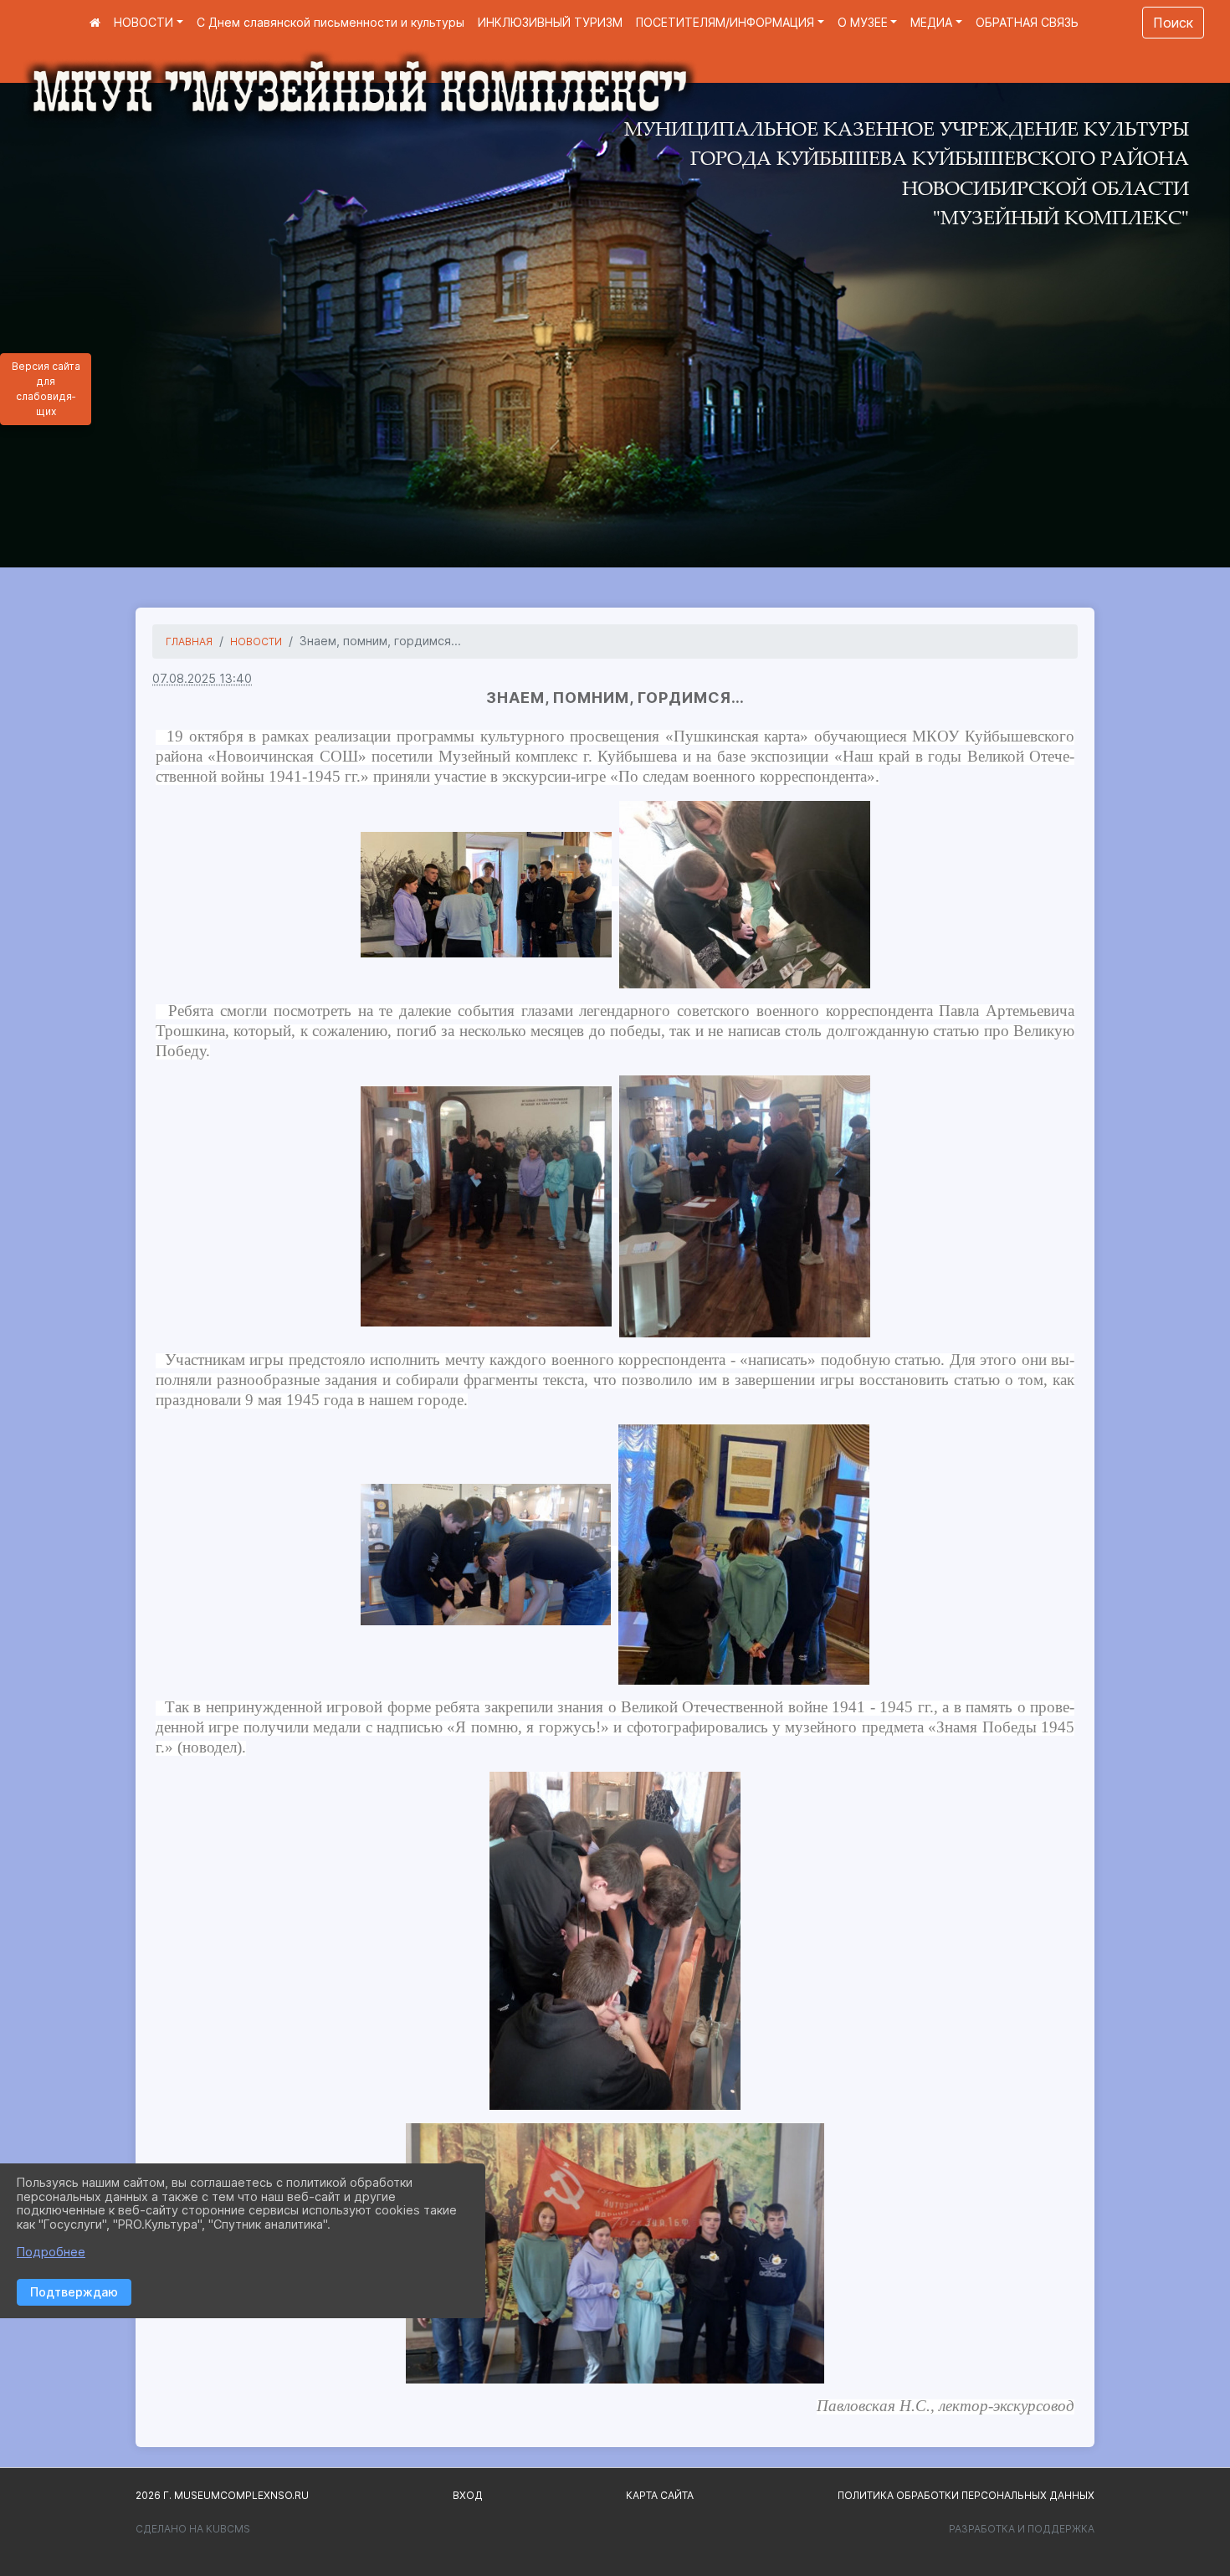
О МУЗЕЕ (863, 22)
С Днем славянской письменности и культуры (331, 22)
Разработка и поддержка (1022, 2529)
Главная (189, 641)
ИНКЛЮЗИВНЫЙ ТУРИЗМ (550, 22)
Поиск (1173, 23)
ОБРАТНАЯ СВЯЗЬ (1027, 22)
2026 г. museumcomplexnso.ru (222, 2495)
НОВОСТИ (143, 22)
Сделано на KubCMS (193, 2529)
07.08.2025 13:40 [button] (202, 678)
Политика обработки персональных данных (966, 2495)
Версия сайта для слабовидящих (46, 389)
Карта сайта (660, 2495)
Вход (468, 2495)
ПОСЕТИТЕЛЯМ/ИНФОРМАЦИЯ (725, 22)
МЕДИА (931, 22)
